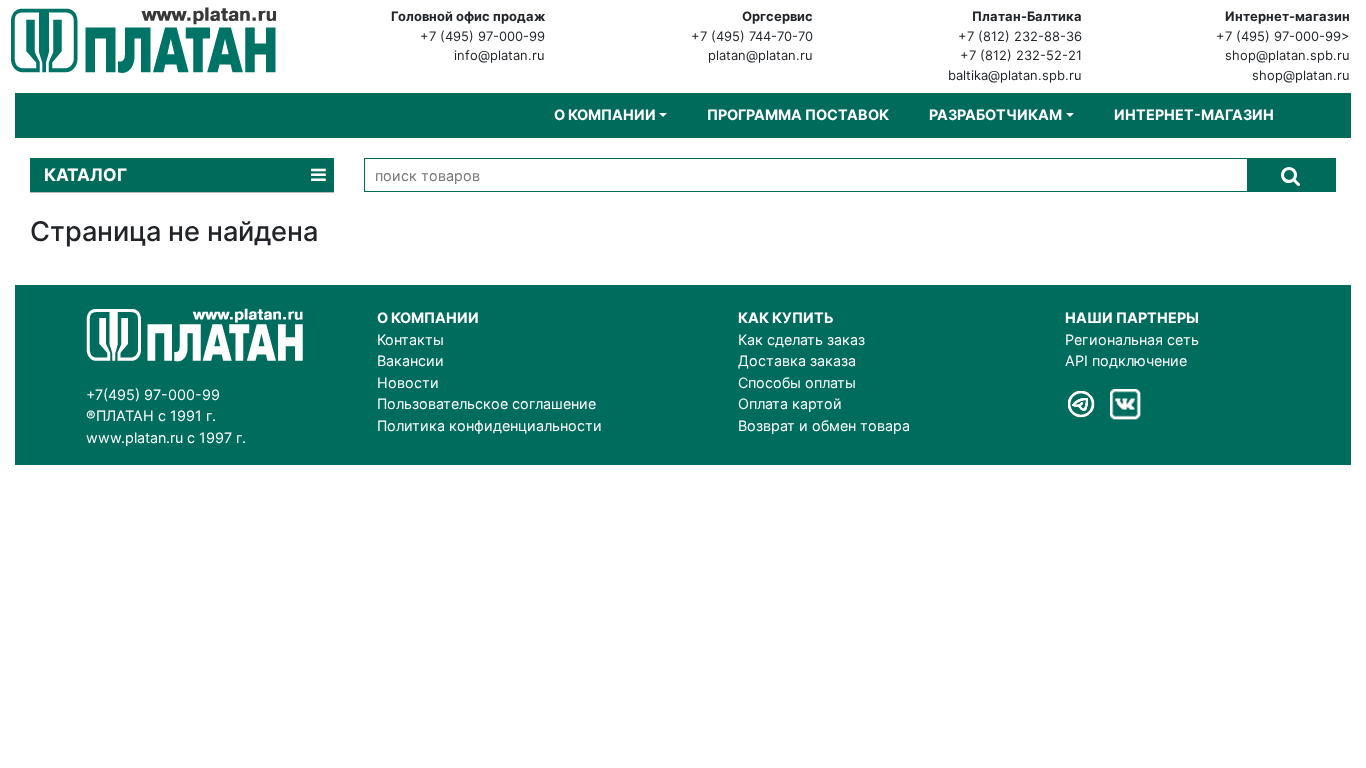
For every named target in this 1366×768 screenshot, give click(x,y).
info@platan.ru (499, 55)
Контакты (410, 339)
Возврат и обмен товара (824, 425)
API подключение (1126, 360)
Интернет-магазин (1194, 114)
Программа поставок (798, 114)
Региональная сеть (1132, 339)
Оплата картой (790, 403)
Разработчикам (995, 114)
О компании (605, 114)
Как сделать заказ (801, 339)
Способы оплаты (797, 382)
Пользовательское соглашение (486, 403)
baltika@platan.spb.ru (1015, 75)
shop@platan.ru (1301, 75)
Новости (408, 382)
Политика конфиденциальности (489, 425)
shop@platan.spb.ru (1287, 55)
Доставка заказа (797, 360)
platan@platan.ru (760, 55)
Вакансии (410, 360)
